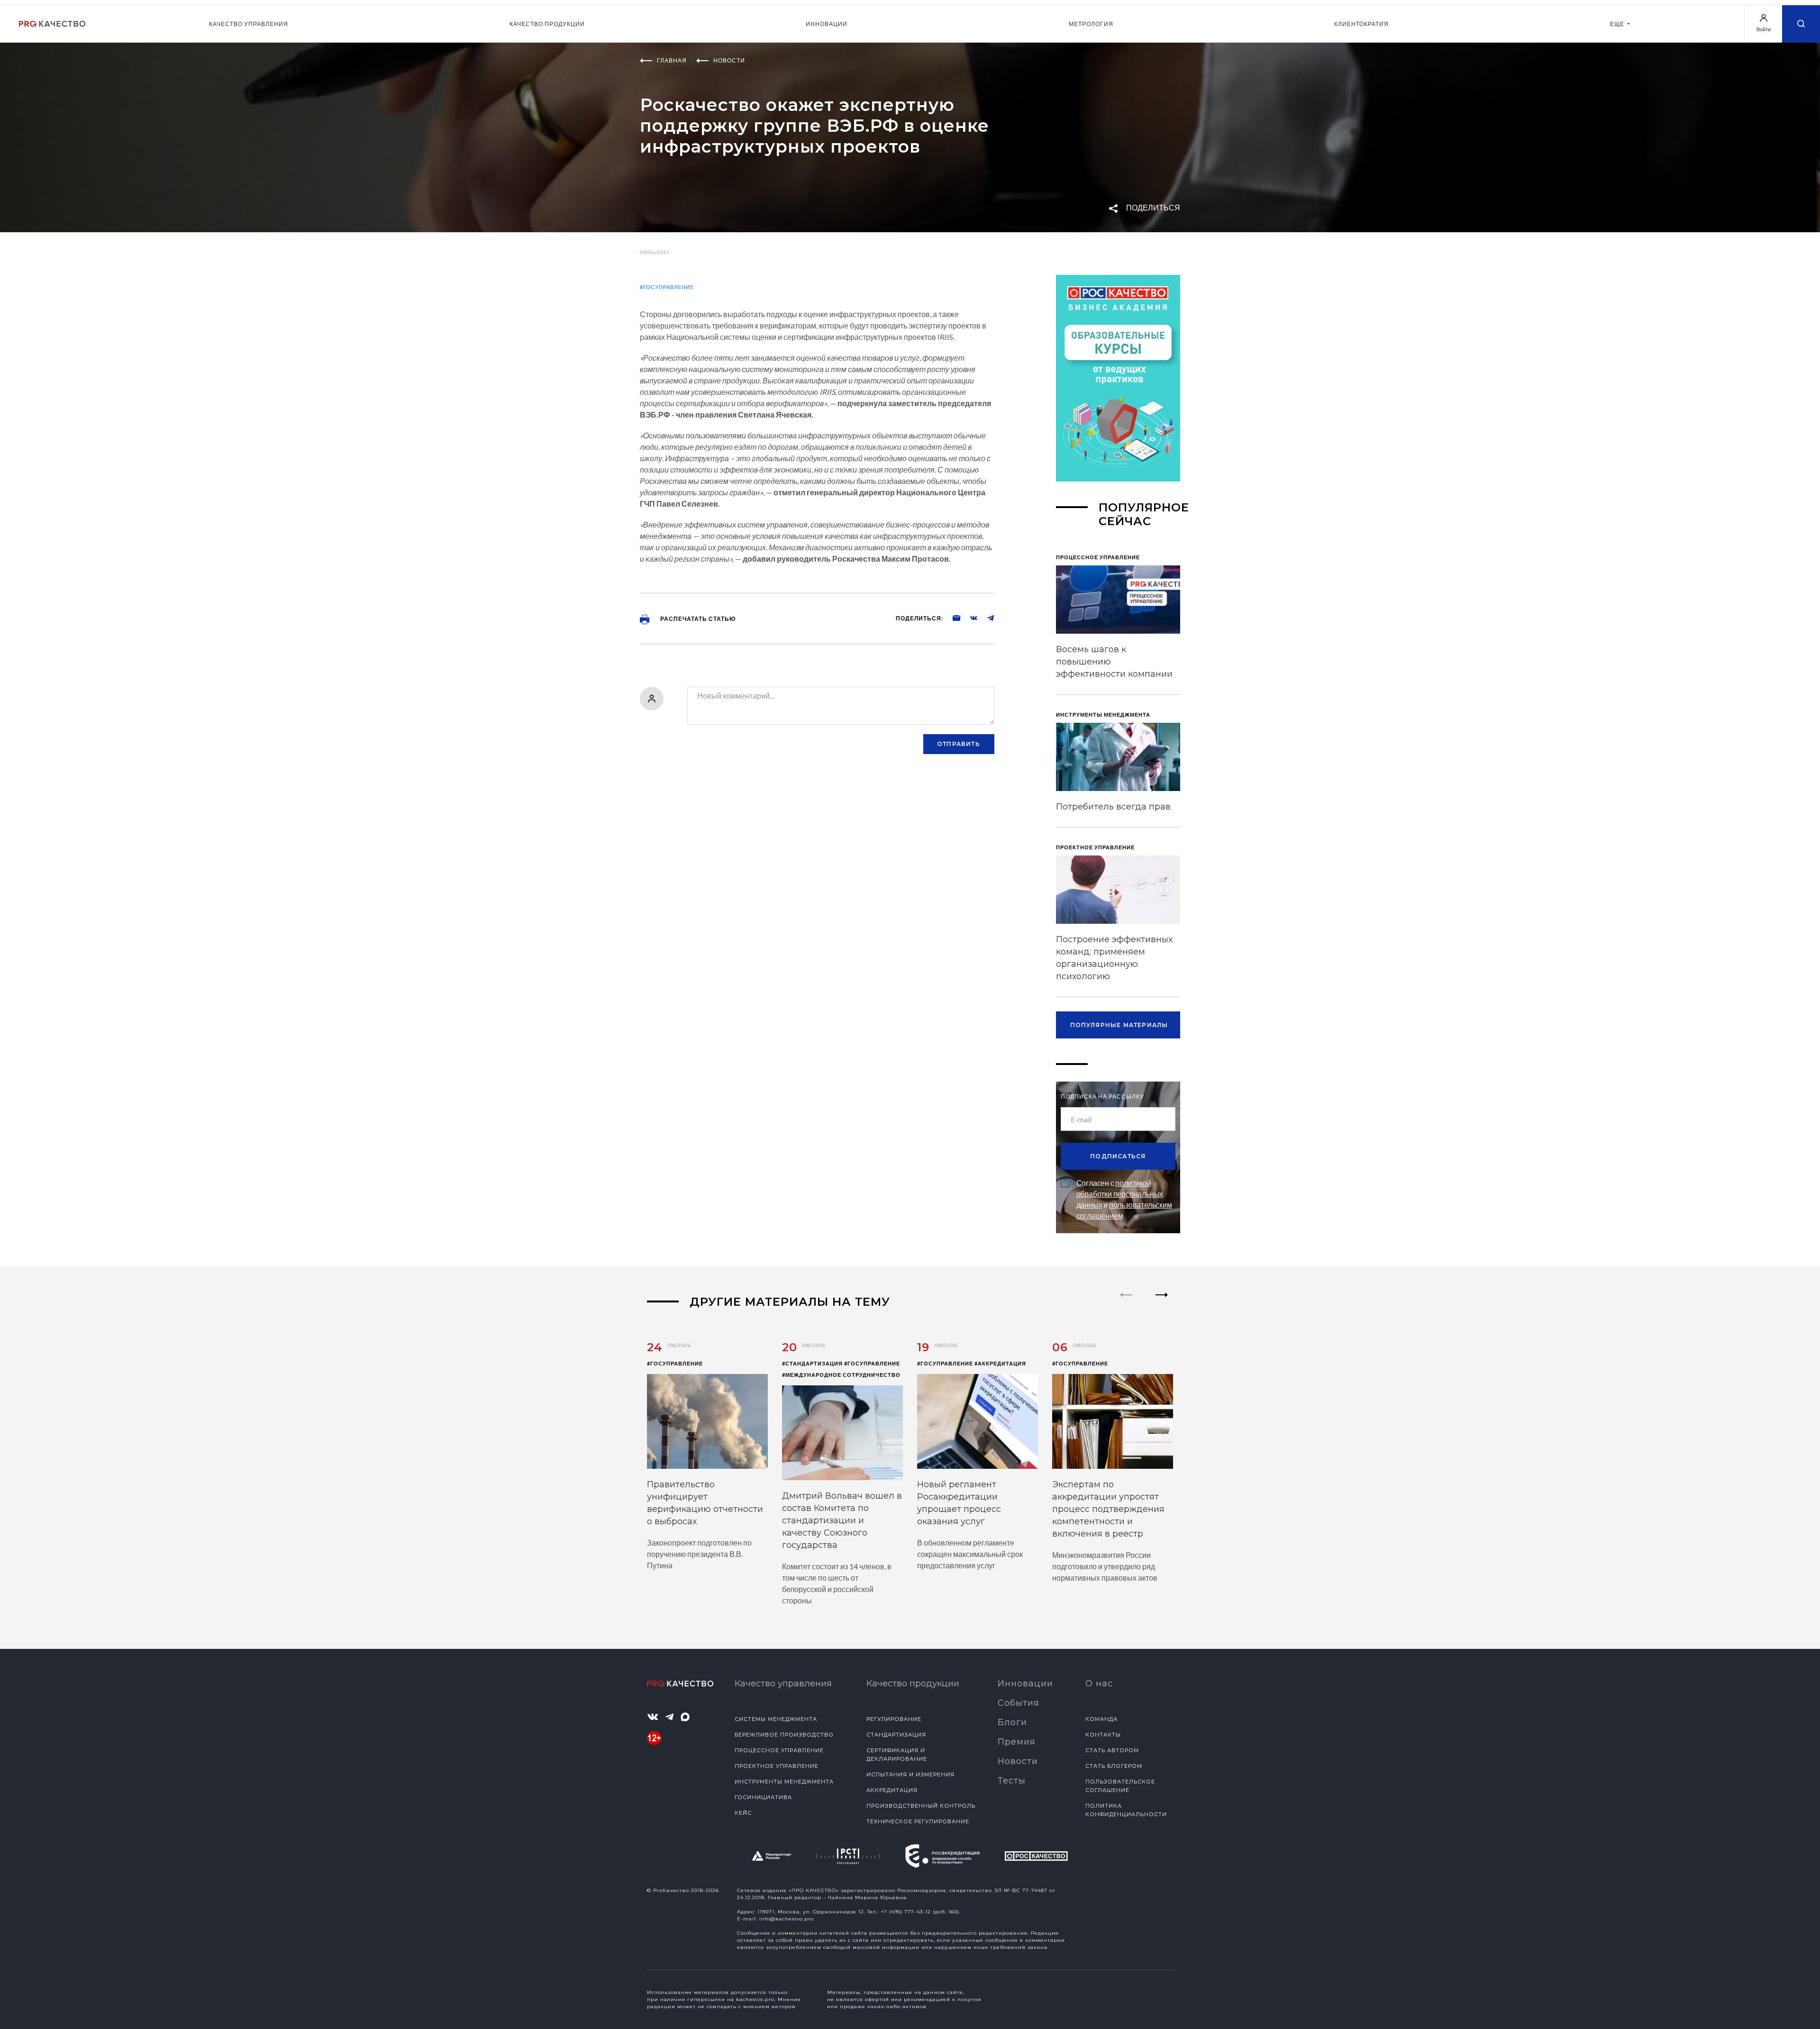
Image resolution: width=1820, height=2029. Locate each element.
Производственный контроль (921, 1806)
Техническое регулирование (918, 1821)
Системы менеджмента (776, 1719)
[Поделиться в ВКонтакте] (969, 618)
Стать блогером (1114, 1766)
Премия (1017, 1742)
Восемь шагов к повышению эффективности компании (1114, 662)
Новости (1018, 1761)
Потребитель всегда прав (1113, 807)
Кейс (743, 1813)
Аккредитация (892, 1790)
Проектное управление (777, 1766)
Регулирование (894, 1719)
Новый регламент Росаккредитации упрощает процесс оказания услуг (959, 1503)
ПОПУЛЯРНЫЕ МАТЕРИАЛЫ (1119, 1025)
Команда (1101, 1719)
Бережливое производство (784, 1735)
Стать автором (1112, 1750)
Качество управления (249, 24)
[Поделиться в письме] (952, 618)
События (1019, 1703)
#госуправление (667, 287)
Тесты (1012, 1781)
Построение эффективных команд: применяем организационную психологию (1114, 958)
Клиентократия (1361, 24)
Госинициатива (763, 1797)
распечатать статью (697, 619)
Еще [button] (1618, 24)
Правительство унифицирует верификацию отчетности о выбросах (705, 1503)
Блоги (1012, 1722)
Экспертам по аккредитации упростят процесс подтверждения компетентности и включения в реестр (1108, 1509)
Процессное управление (779, 1750)
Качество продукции (547, 24)
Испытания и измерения (910, 1774)
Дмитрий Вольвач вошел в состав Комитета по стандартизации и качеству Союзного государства (842, 1520)
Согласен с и (1124, 1199)
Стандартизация (896, 1735)
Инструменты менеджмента (784, 1782)
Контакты (1103, 1735)
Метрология (1091, 24)
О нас (1099, 1683)
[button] (1162, 1303)
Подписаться (1118, 1156)
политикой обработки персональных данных (1120, 1194)
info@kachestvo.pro (787, 1919)
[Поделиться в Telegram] (986, 618)
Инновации (827, 24)
